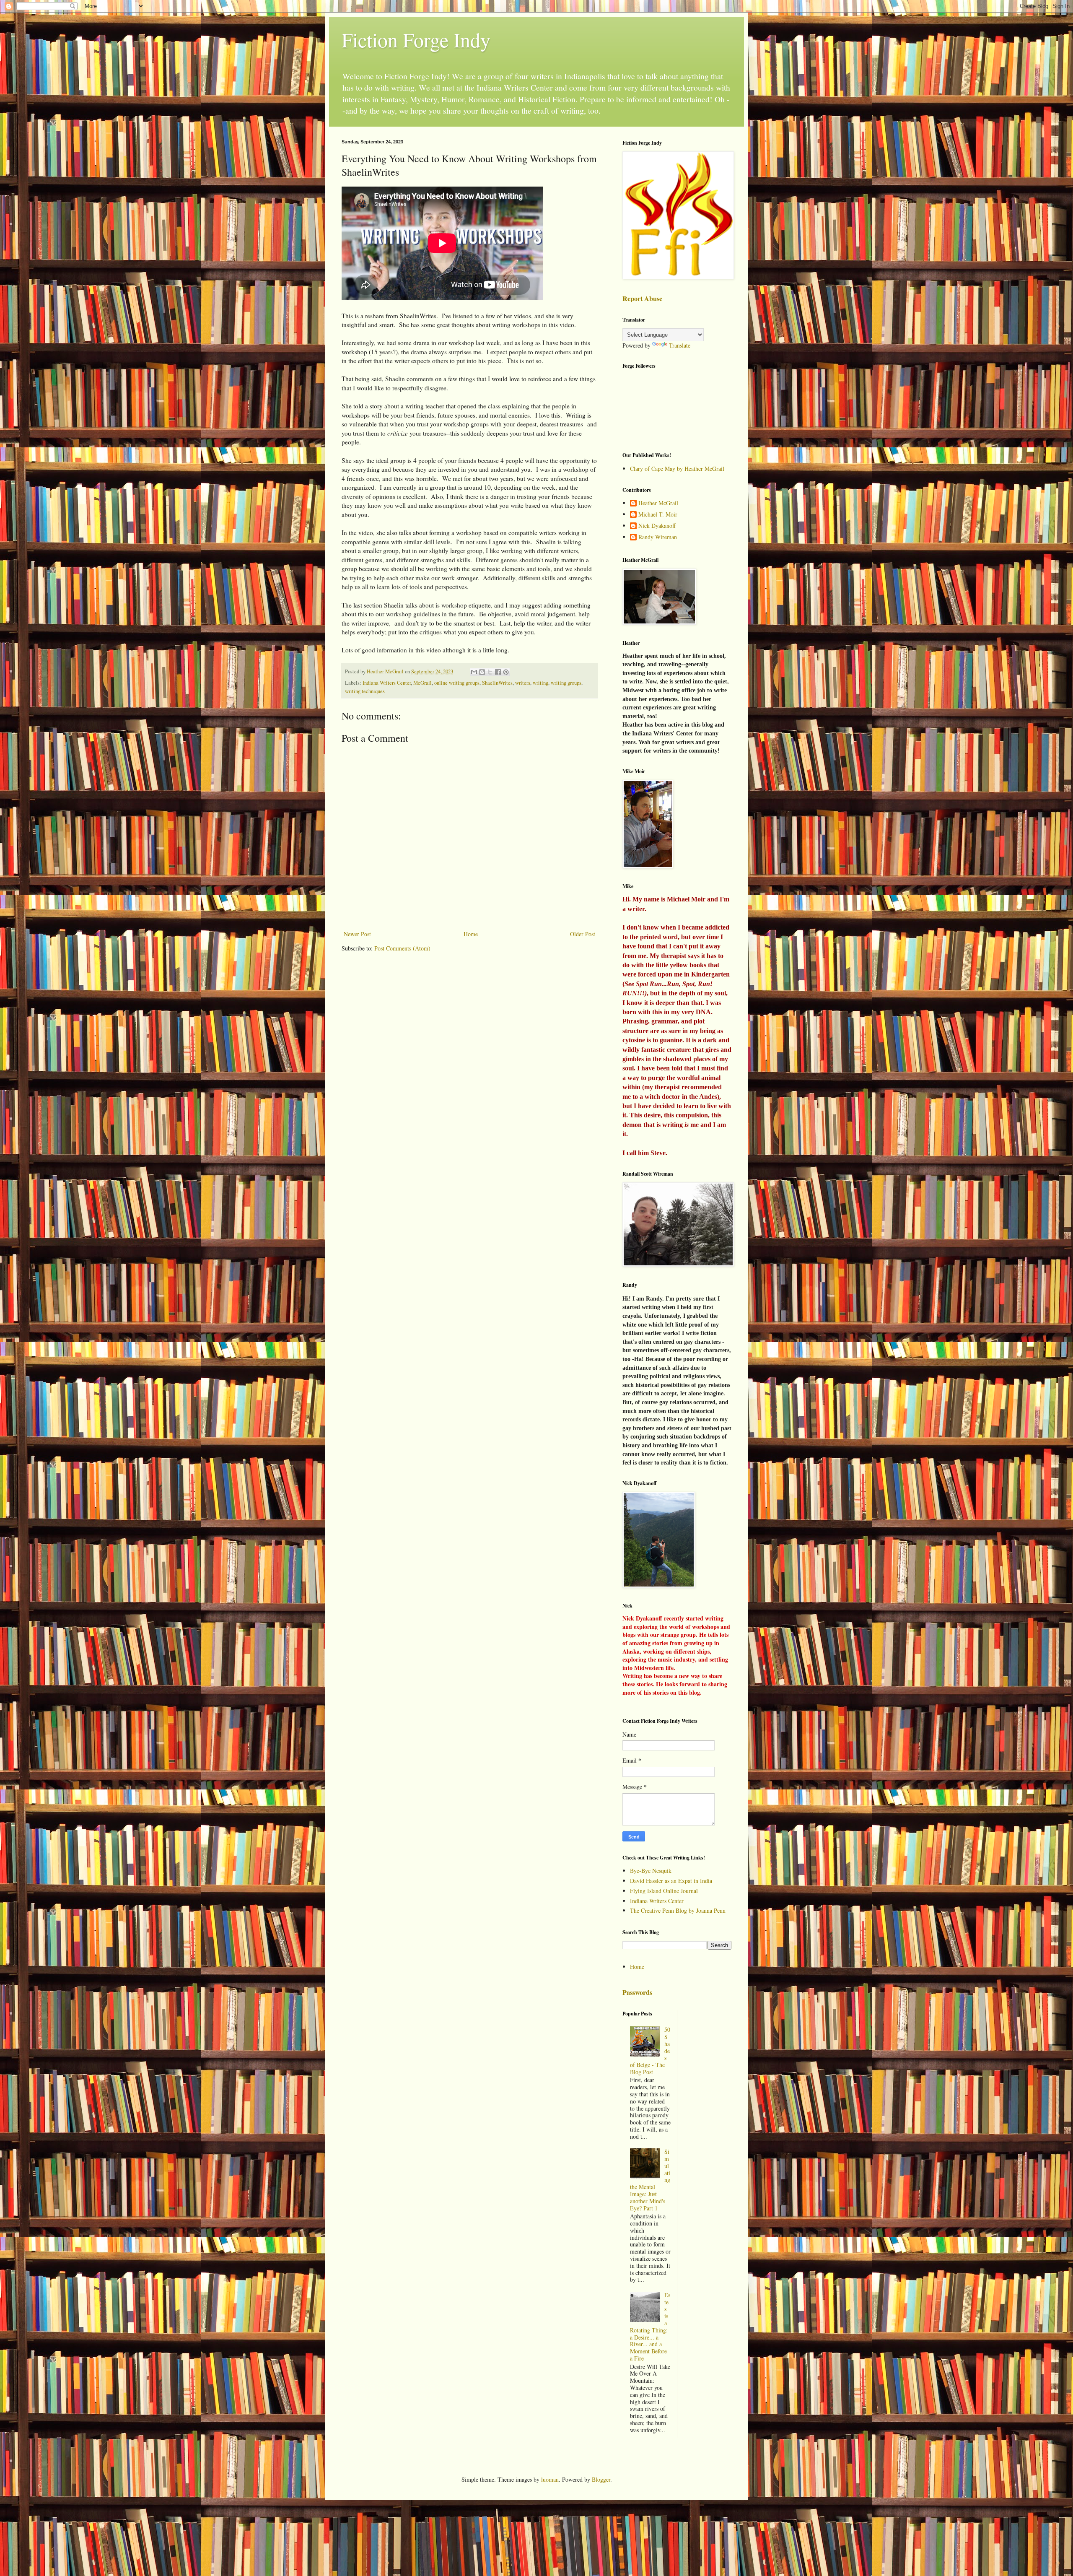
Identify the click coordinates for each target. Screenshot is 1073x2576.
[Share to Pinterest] (506, 672)
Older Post (583, 934)
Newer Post (357, 934)
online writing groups (457, 683)
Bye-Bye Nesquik (651, 1871)
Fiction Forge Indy (416, 39)
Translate (680, 345)
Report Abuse (642, 299)
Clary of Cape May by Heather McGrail (677, 469)
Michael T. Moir (658, 515)
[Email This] (474, 672)
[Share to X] (490, 672)
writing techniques (365, 691)
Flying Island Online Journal (664, 1891)
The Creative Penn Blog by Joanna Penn (678, 1910)
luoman (550, 2479)
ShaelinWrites (497, 683)
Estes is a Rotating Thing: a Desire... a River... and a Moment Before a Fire (650, 2327)
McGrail (422, 683)
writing (540, 683)
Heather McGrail (658, 503)
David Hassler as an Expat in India (671, 1881)
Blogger (601, 2479)
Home (471, 934)
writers (523, 683)
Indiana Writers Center (387, 683)
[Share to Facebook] (498, 672)
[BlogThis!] (482, 672)
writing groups (566, 683)
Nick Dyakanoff (657, 526)
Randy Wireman (658, 537)
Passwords (637, 1992)
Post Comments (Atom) (402, 948)
